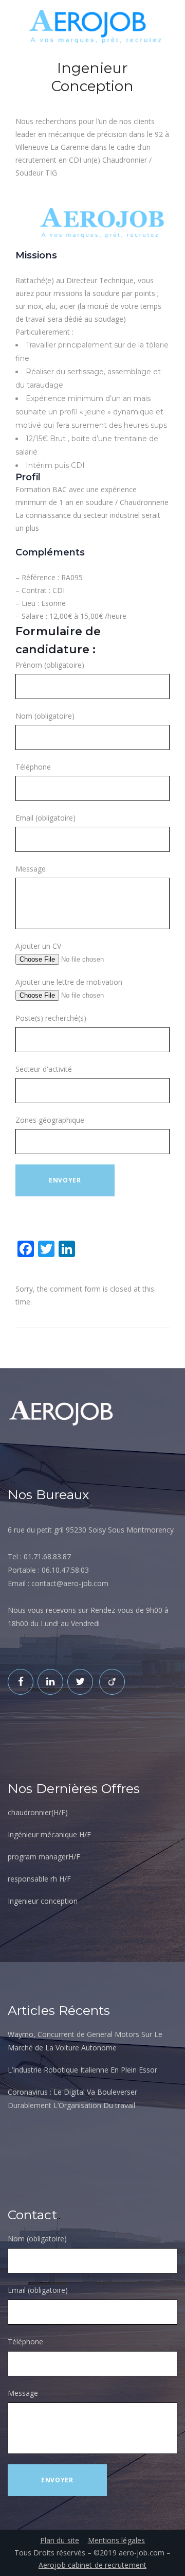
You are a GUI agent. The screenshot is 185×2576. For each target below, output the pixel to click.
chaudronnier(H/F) (38, 1812)
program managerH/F (44, 1857)
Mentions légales (117, 2540)
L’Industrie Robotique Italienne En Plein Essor (82, 2070)
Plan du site (60, 2540)
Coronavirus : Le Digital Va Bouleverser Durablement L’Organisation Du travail (72, 2099)
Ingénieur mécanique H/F (49, 1834)
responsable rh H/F (39, 1879)
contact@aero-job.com (70, 1583)
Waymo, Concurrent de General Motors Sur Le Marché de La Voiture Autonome (85, 2041)
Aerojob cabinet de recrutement (92, 2565)
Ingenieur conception (43, 1901)
